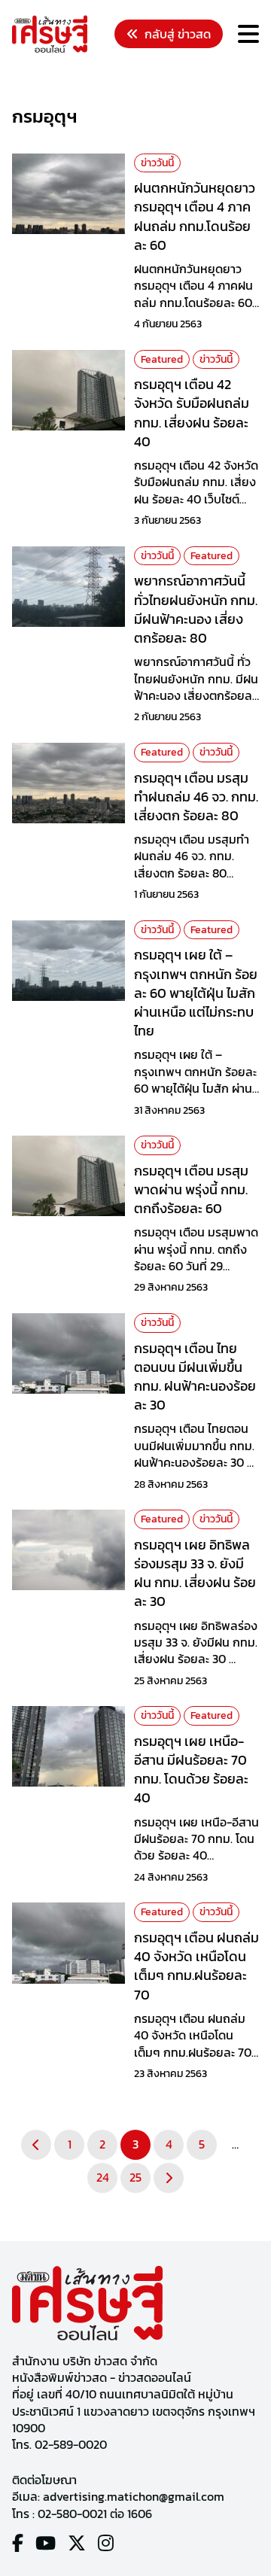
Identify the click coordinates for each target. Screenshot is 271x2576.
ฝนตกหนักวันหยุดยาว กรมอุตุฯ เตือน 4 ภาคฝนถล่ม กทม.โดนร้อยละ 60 (195, 216)
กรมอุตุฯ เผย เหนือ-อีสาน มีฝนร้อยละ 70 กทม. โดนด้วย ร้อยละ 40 (191, 1770)
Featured (162, 359)
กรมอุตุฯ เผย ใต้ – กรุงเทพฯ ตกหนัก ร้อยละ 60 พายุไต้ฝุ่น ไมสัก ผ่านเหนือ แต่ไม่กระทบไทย (196, 993)
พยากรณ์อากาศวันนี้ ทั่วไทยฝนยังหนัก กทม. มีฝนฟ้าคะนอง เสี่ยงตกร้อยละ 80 (196, 609)
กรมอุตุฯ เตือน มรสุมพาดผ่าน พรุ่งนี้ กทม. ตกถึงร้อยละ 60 (191, 1189)
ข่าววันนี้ (157, 163)
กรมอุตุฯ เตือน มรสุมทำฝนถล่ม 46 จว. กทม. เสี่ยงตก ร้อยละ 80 (196, 797)
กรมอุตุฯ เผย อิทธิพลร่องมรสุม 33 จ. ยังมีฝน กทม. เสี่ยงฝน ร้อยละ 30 (195, 1573)
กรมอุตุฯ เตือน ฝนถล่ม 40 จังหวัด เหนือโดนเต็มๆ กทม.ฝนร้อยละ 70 (196, 1966)
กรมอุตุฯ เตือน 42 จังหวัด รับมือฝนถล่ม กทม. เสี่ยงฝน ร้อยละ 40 (192, 413)
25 (135, 2177)
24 (103, 2177)
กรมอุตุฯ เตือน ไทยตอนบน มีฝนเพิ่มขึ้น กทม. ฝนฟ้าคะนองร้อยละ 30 (195, 1377)
